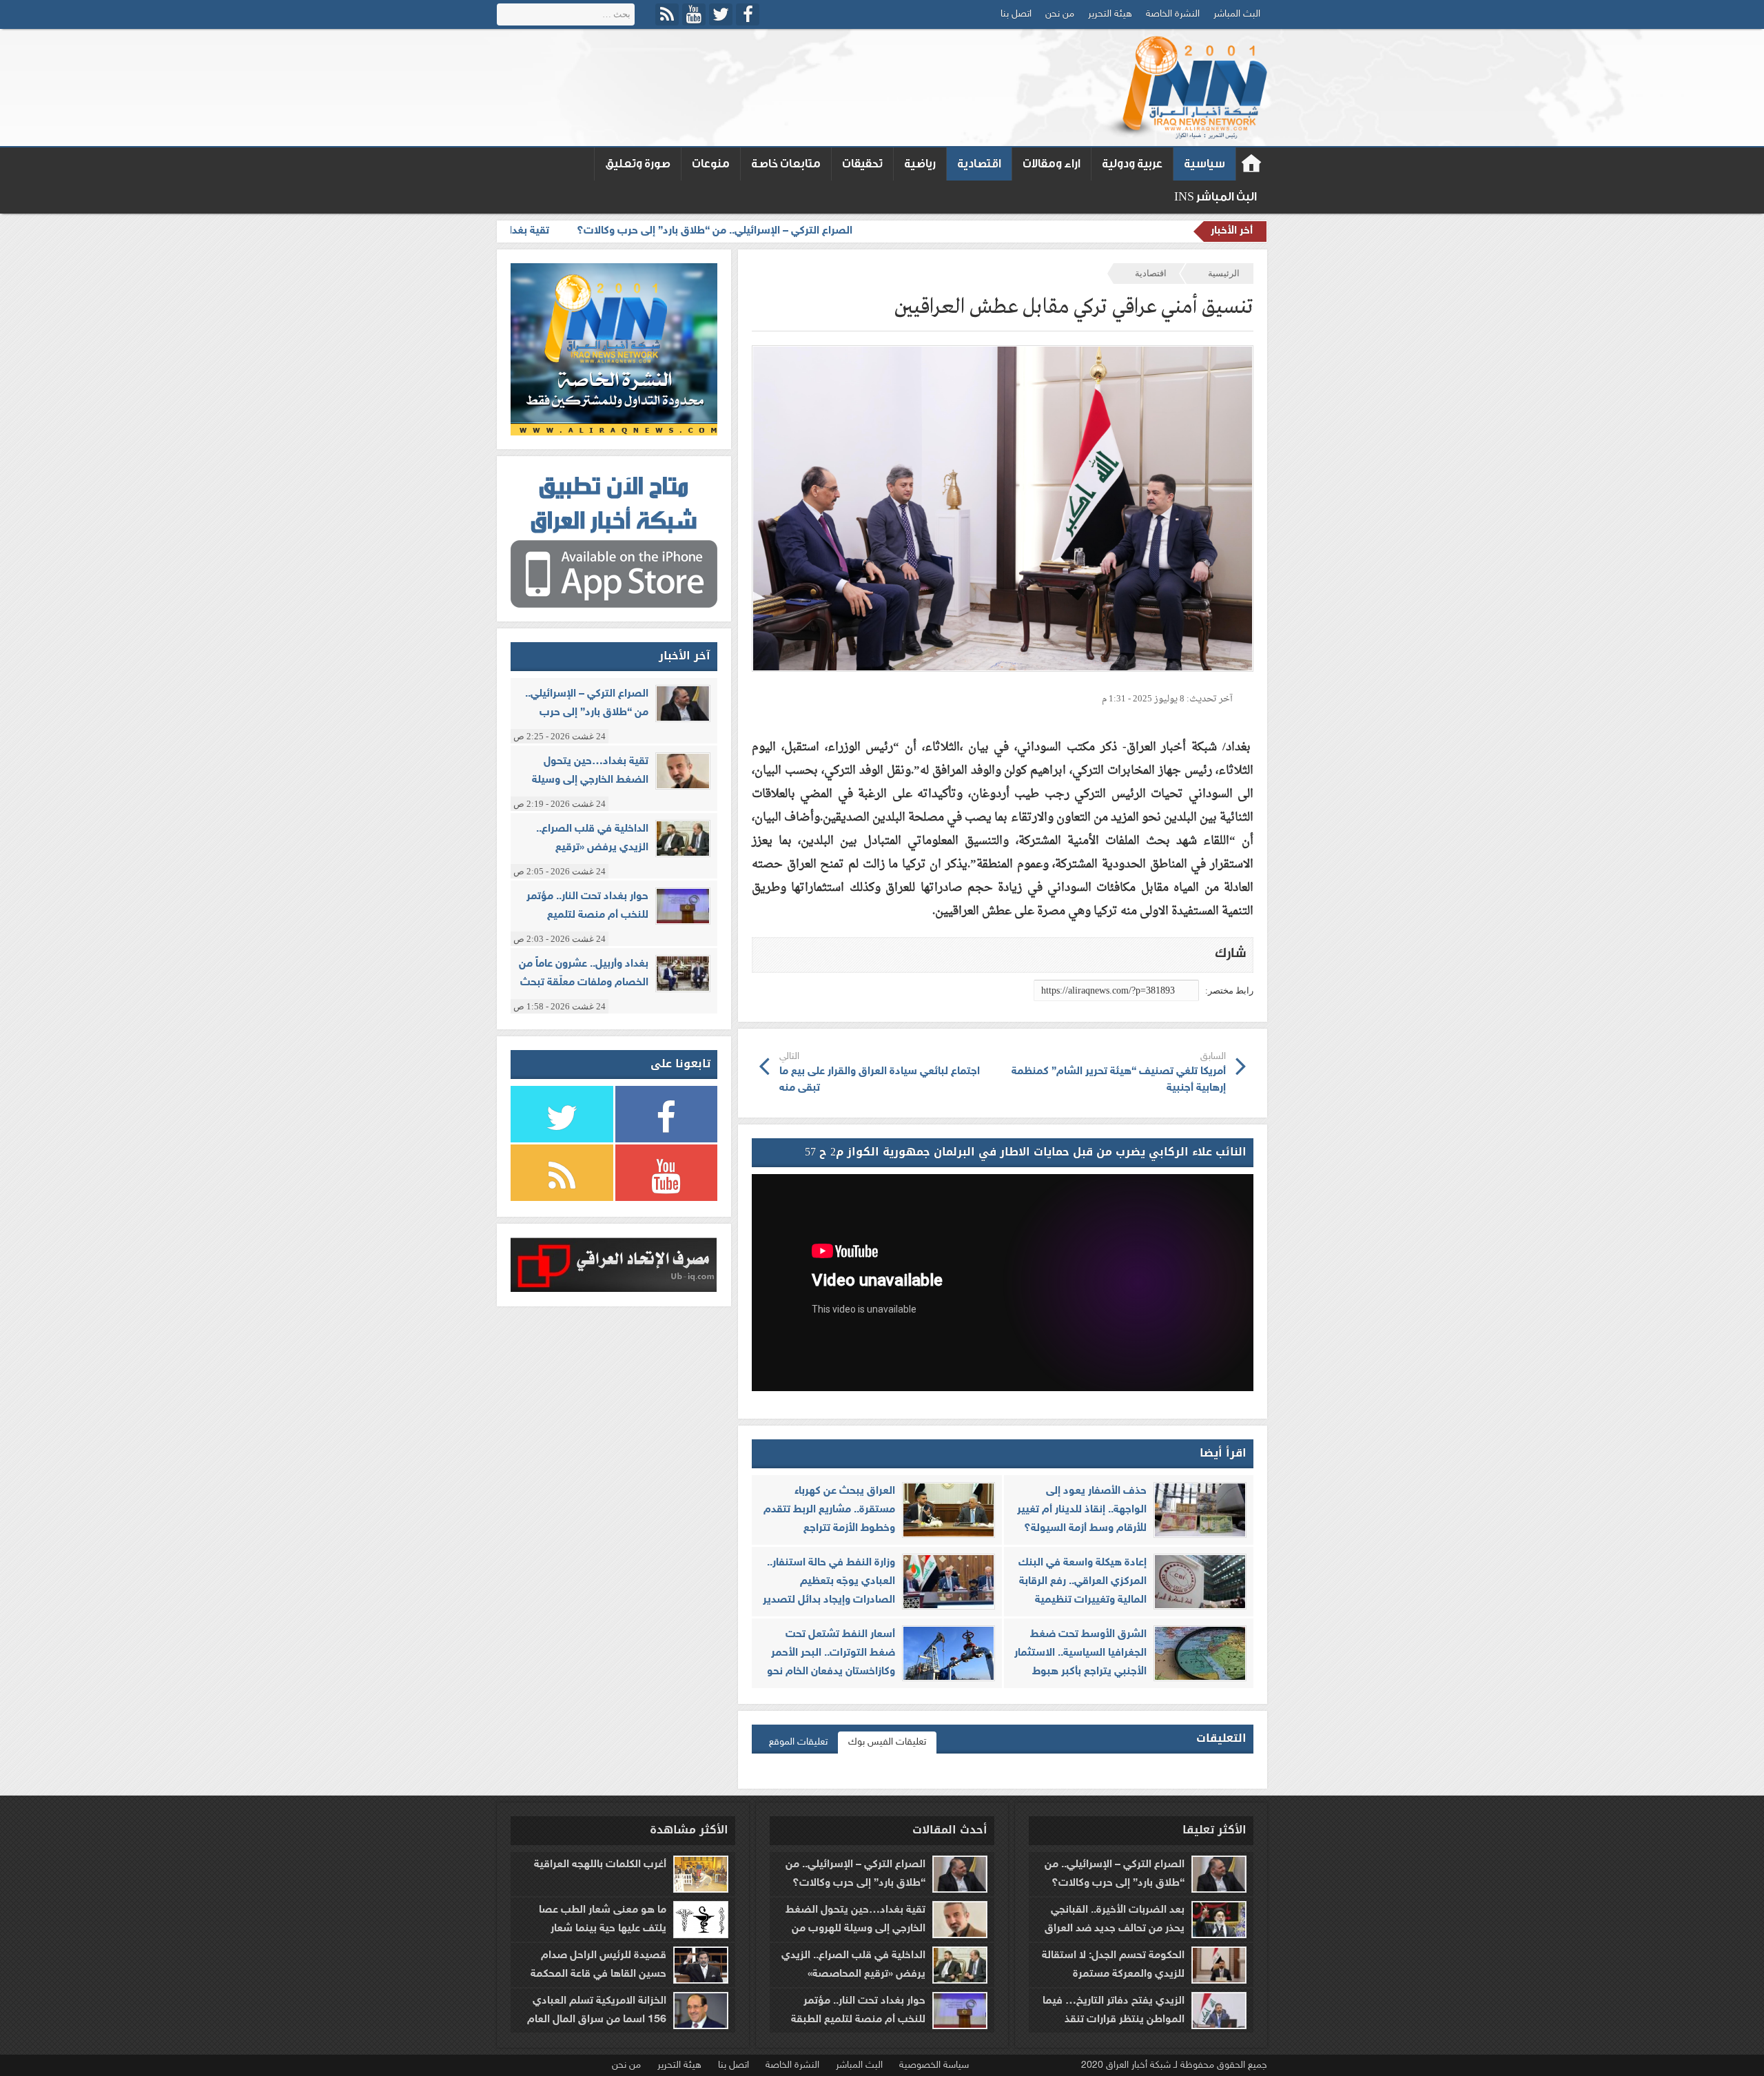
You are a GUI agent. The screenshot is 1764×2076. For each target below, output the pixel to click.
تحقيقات (862, 164)
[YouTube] (694, 14)
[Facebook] (748, 14)
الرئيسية (1224, 273)
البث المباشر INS (1216, 197)
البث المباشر (1237, 14)
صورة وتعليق (638, 164)
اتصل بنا (1016, 14)
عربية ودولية (1132, 164)
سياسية (1204, 164)
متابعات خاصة (786, 164)
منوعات (711, 164)
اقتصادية (979, 164)
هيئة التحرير (1110, 14)
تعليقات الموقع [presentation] (798, 1742)
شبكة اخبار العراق (1252, 164)
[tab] (887, 1743)
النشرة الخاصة (1173, 14)
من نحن (1060, 14)
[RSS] (667, 14)
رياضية (920, 164)
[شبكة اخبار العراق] (1184, 88)
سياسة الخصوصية (934, 2065)
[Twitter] (721, 14)
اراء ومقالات (1052, 164)
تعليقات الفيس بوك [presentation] (887, 1742)
